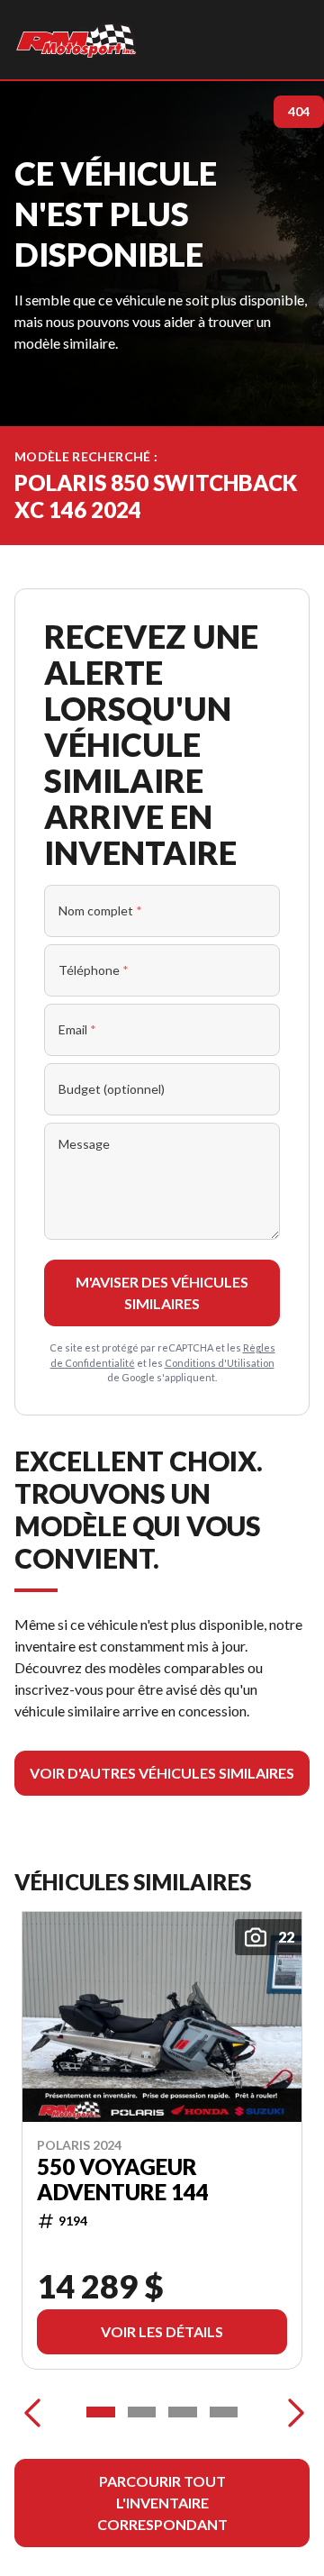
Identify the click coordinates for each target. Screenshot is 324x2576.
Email (77, 1029)
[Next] (292, 2412)
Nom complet (100, 910)
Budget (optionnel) (112, 1089)
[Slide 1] (101, 2412)
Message (84, 1144)
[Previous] (32, 2412)
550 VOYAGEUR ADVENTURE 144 (123, 2179)
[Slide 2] (142, 2412)
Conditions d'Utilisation (220, 1363)
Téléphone (94, 970)
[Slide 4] (224, 2412)
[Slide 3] (183, 2412)
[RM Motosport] (79, 40)
